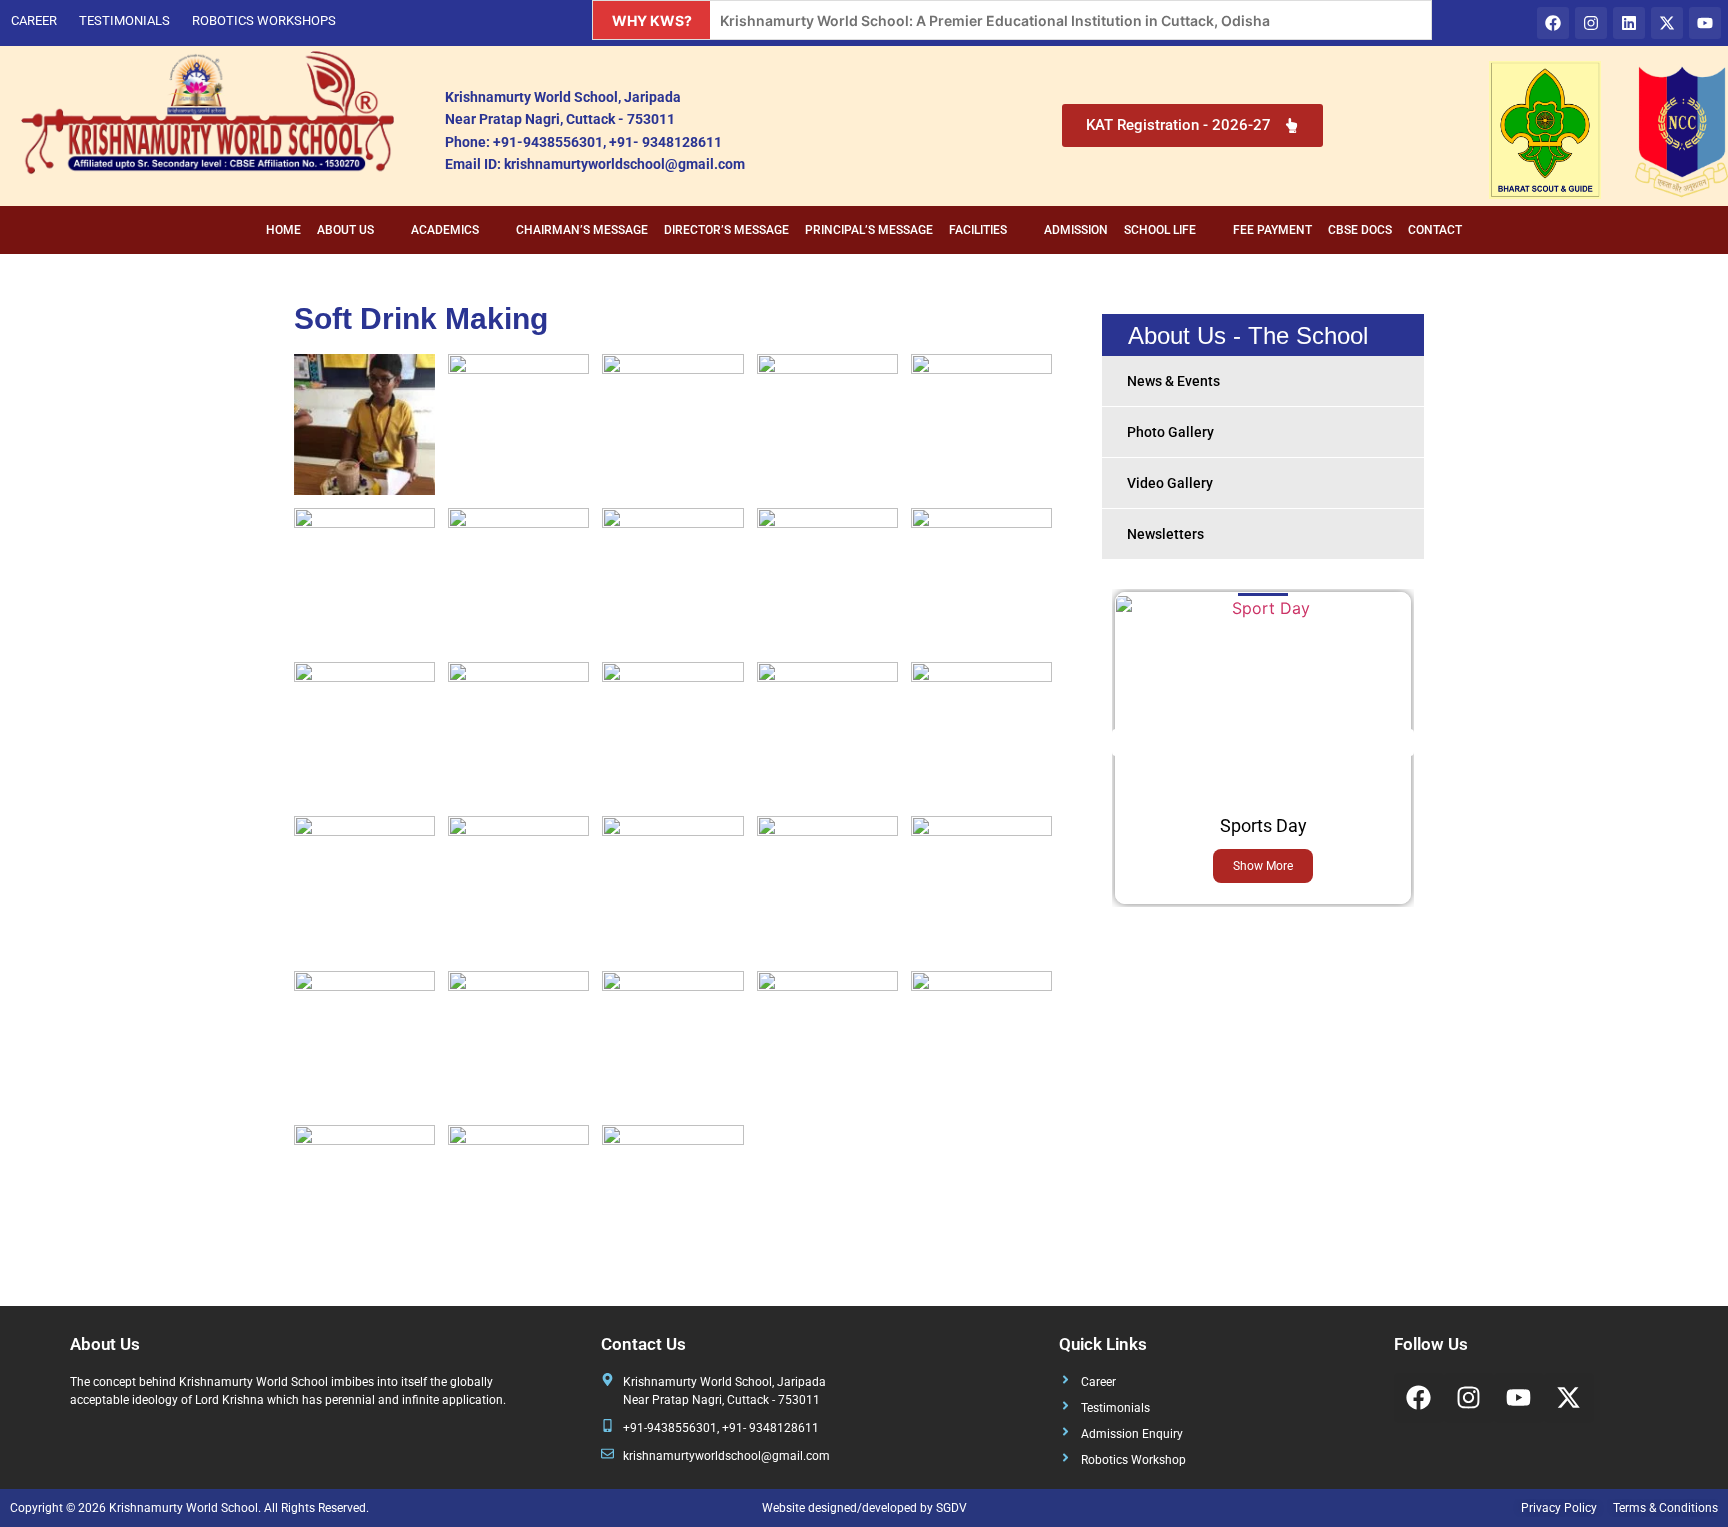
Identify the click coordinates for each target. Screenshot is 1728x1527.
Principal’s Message (869, 230)
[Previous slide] (1125, 742)
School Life (1160, 230)
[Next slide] (1400, 742)
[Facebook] (1553, 23)
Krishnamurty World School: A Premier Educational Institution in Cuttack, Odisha (995, 20)
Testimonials (124, 20)
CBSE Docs (1360, 230)
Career (34, 20)
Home (283, 230)
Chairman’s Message (582, 230)
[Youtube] (1705, 23)
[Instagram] (1591, 23)
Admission (1076, 230)
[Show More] (1263, 608)
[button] (356, 230)
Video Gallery (1170, 483)
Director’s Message (726, 230)
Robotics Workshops (264, 20)
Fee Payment (1272, 230)
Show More (1263, 866)
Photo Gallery (1170, 432)
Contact (1435, 230)
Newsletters (1165, 534)
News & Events (1173, 381)
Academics (445, 230)
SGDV (951, 1508)
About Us (345, 230)
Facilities (978, 230)
